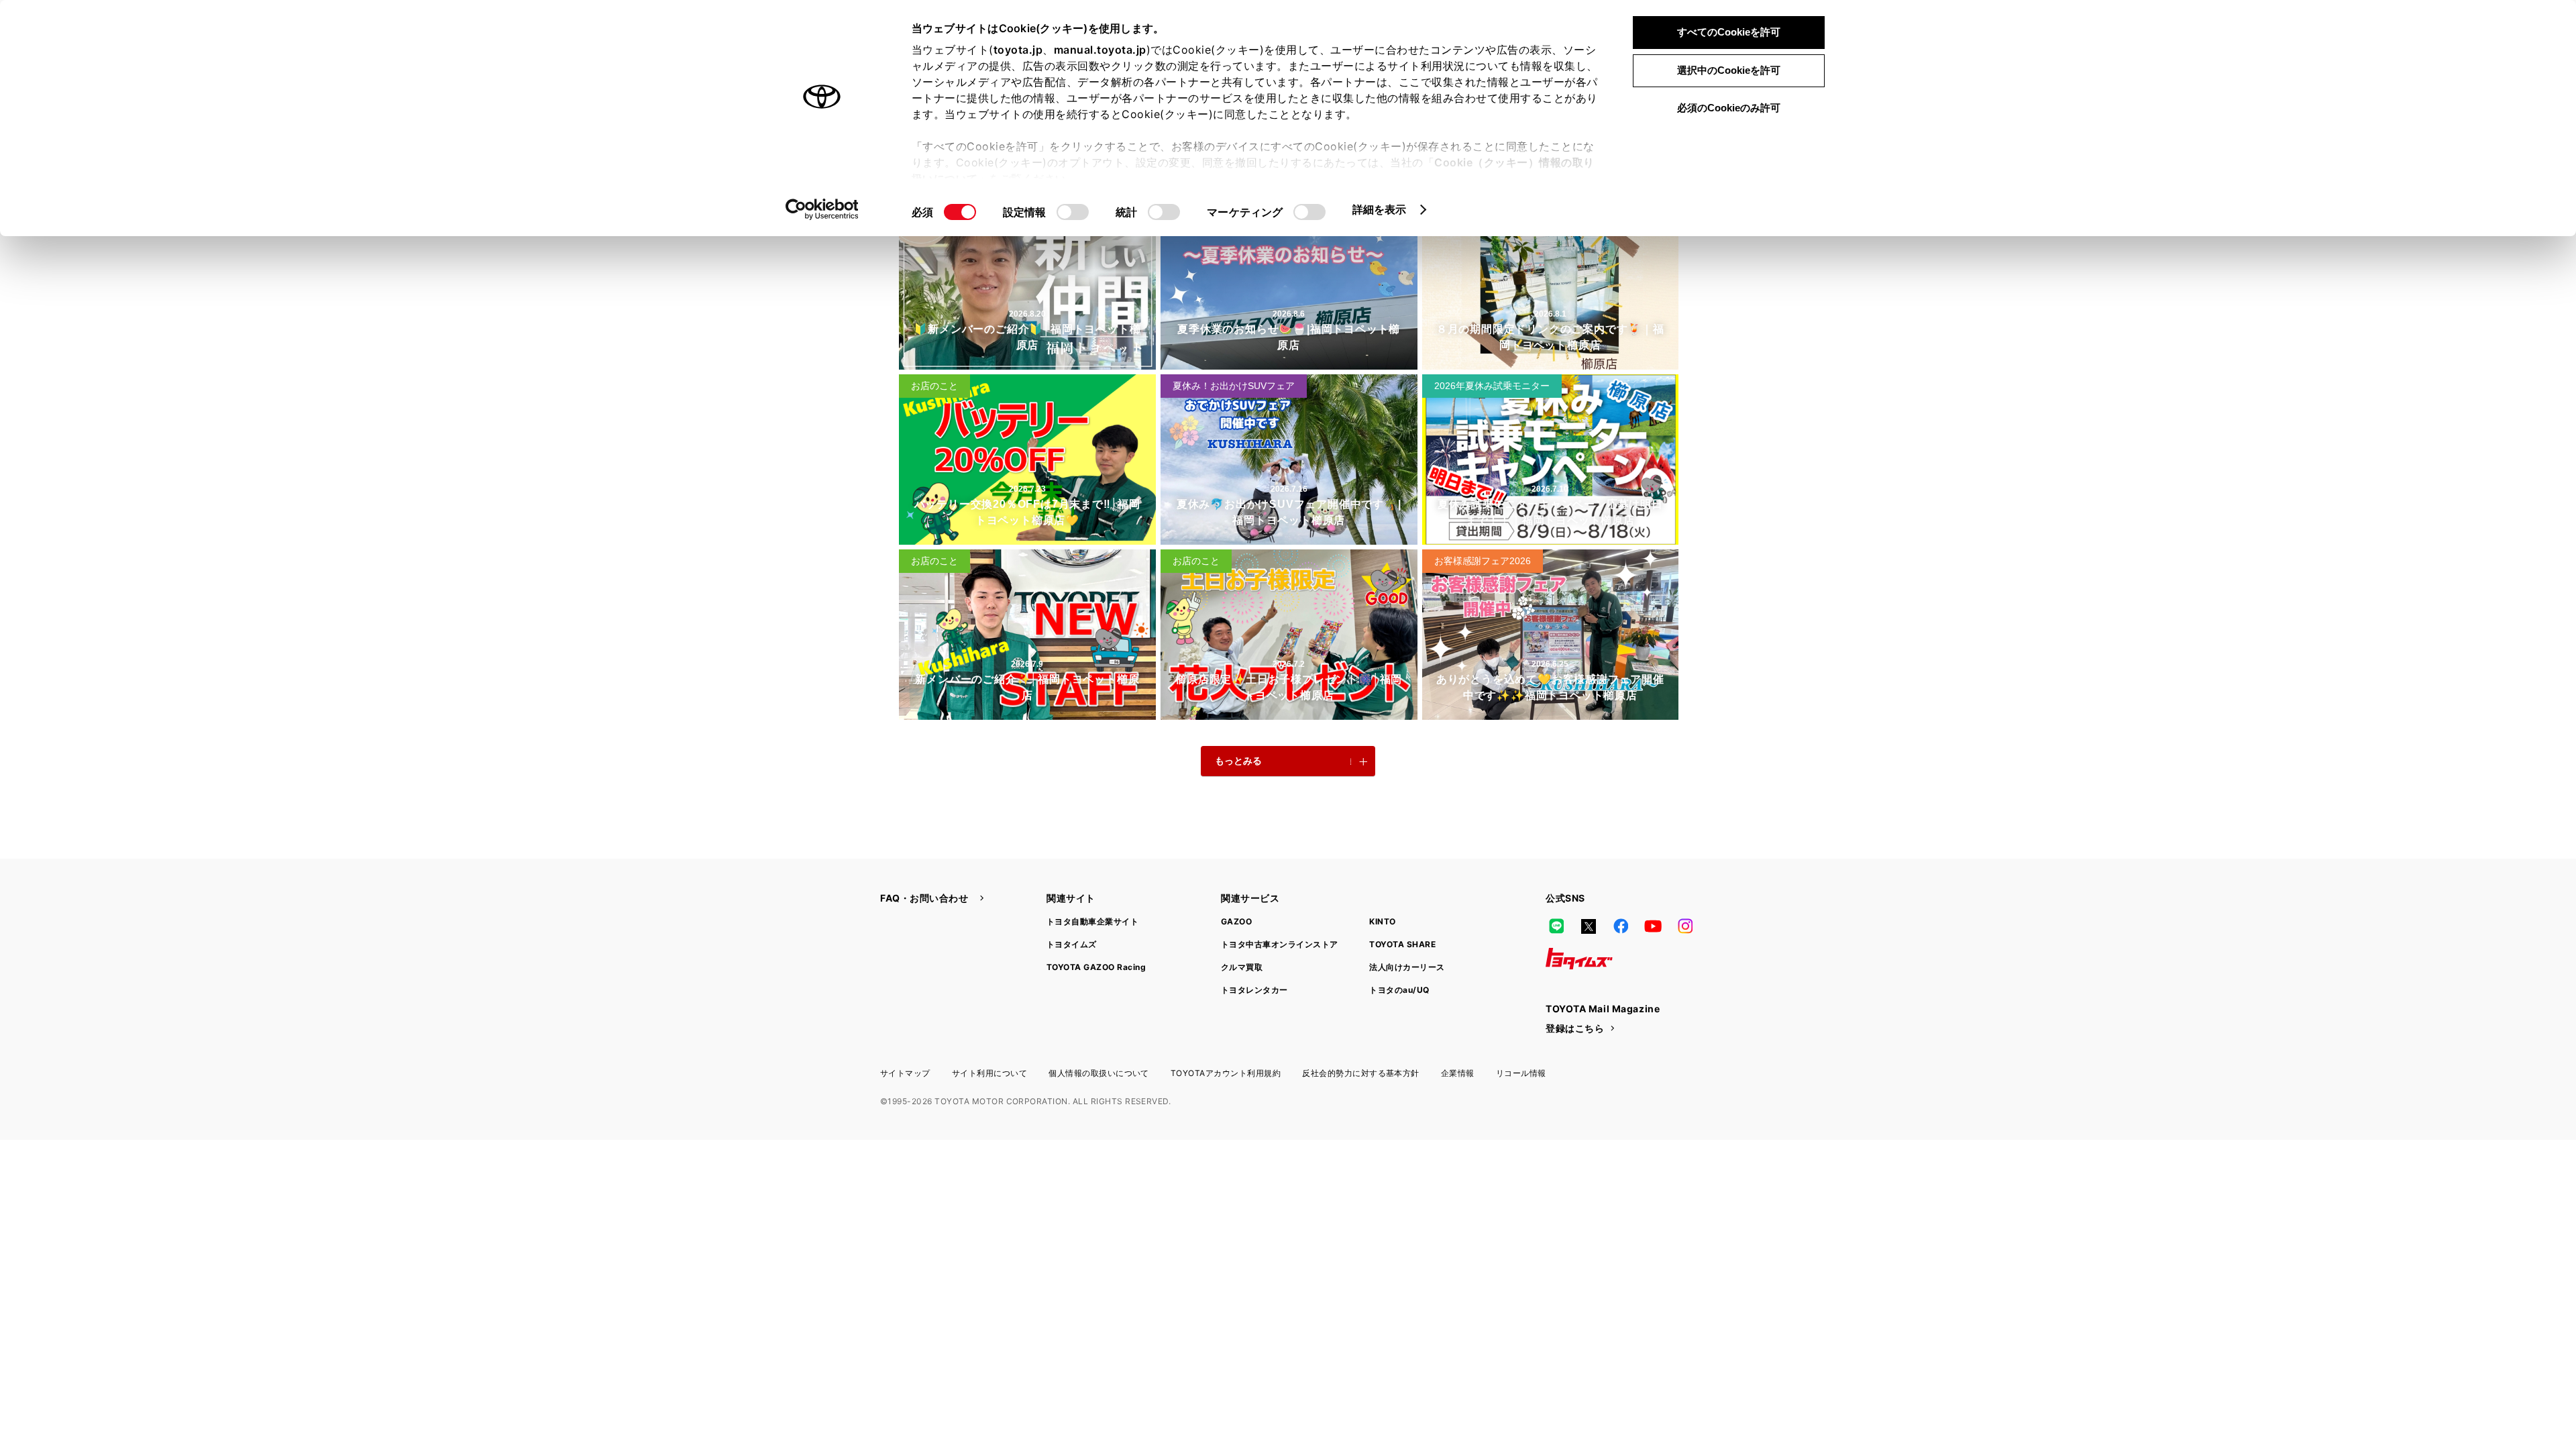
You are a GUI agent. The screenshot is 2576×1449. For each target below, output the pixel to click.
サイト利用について (989, 1073)
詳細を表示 (1380, 209)
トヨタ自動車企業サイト (1092, 921)
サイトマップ (905, 1073)
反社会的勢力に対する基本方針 (1361, 1073)
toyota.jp (1018, 50)
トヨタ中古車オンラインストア (1280, 944)
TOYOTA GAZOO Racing (1096, 967)
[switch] (1073, 212)
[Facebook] (1621, 926)
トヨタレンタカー (1254, 990)
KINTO (1382, 921)
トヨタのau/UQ (1399, 990)
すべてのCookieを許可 (1729, 32)
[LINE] (1556, 926)
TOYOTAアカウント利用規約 (1226, 1073)
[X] (1589, 926)
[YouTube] (1653, 926)
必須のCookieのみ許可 (1729, 108)
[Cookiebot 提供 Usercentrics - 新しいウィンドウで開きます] (822, 209)
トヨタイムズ (1072, 944)
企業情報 (1458, 1073)
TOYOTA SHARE (1402, 944)
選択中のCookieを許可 (1729, 70)
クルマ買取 (1242, 967)
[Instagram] (1685, 926)
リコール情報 (1521, 1073)
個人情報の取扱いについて (1099, 1073)
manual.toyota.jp (1100, 50)
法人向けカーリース (1407, 967)
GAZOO (1236, 921)
